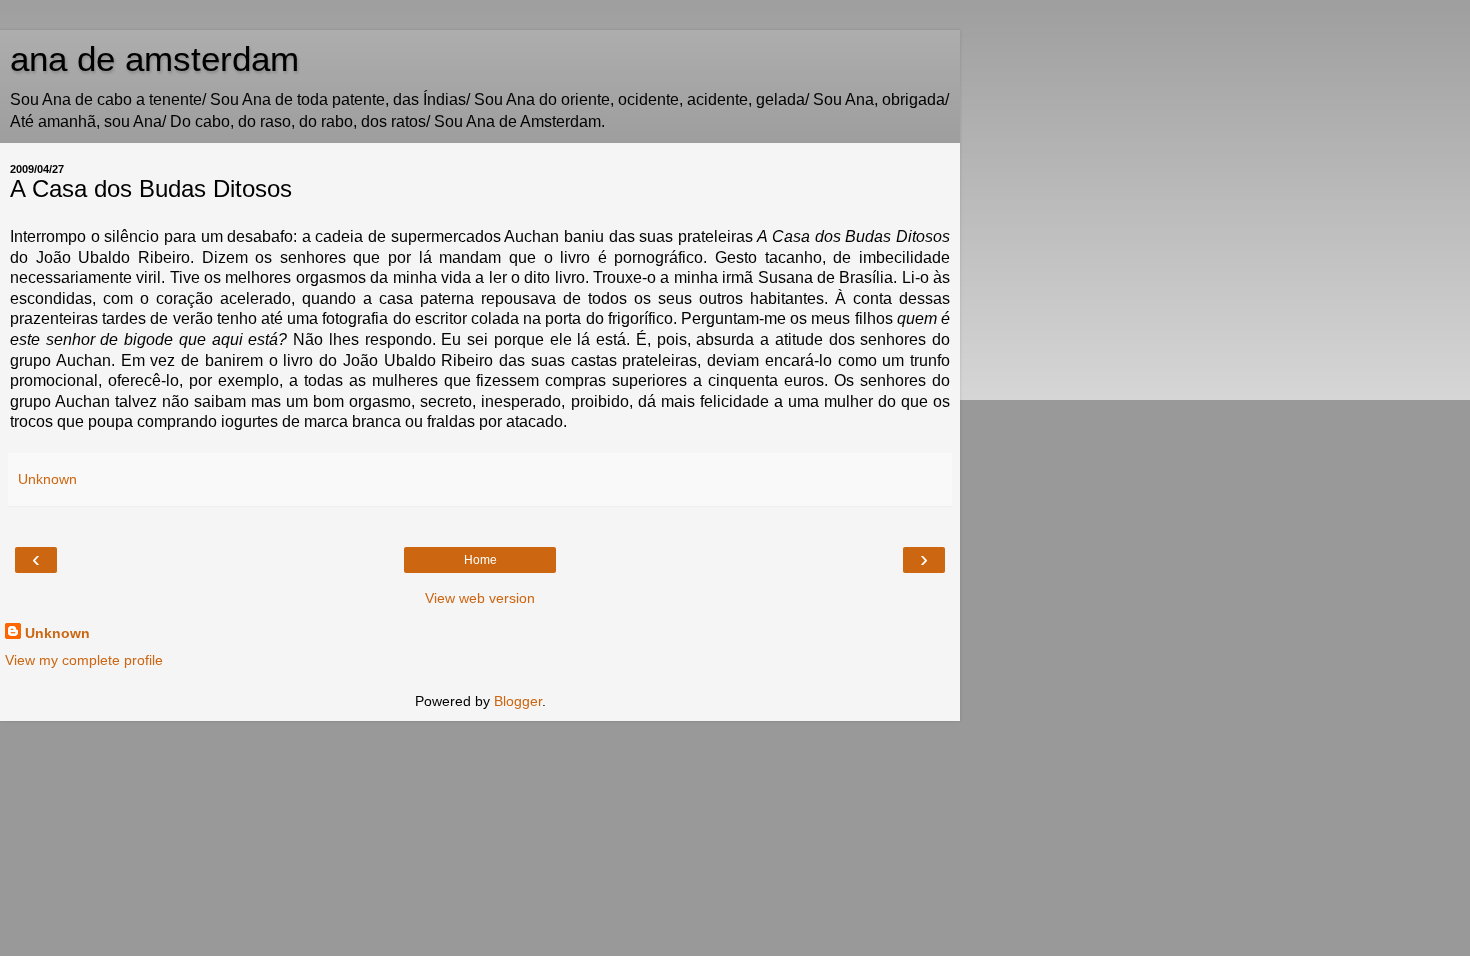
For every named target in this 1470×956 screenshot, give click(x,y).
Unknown (57, 633)
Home (480, 560)
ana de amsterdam (154, 59)
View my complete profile (84, 660)
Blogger (518, 701)
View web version (480, 598)
